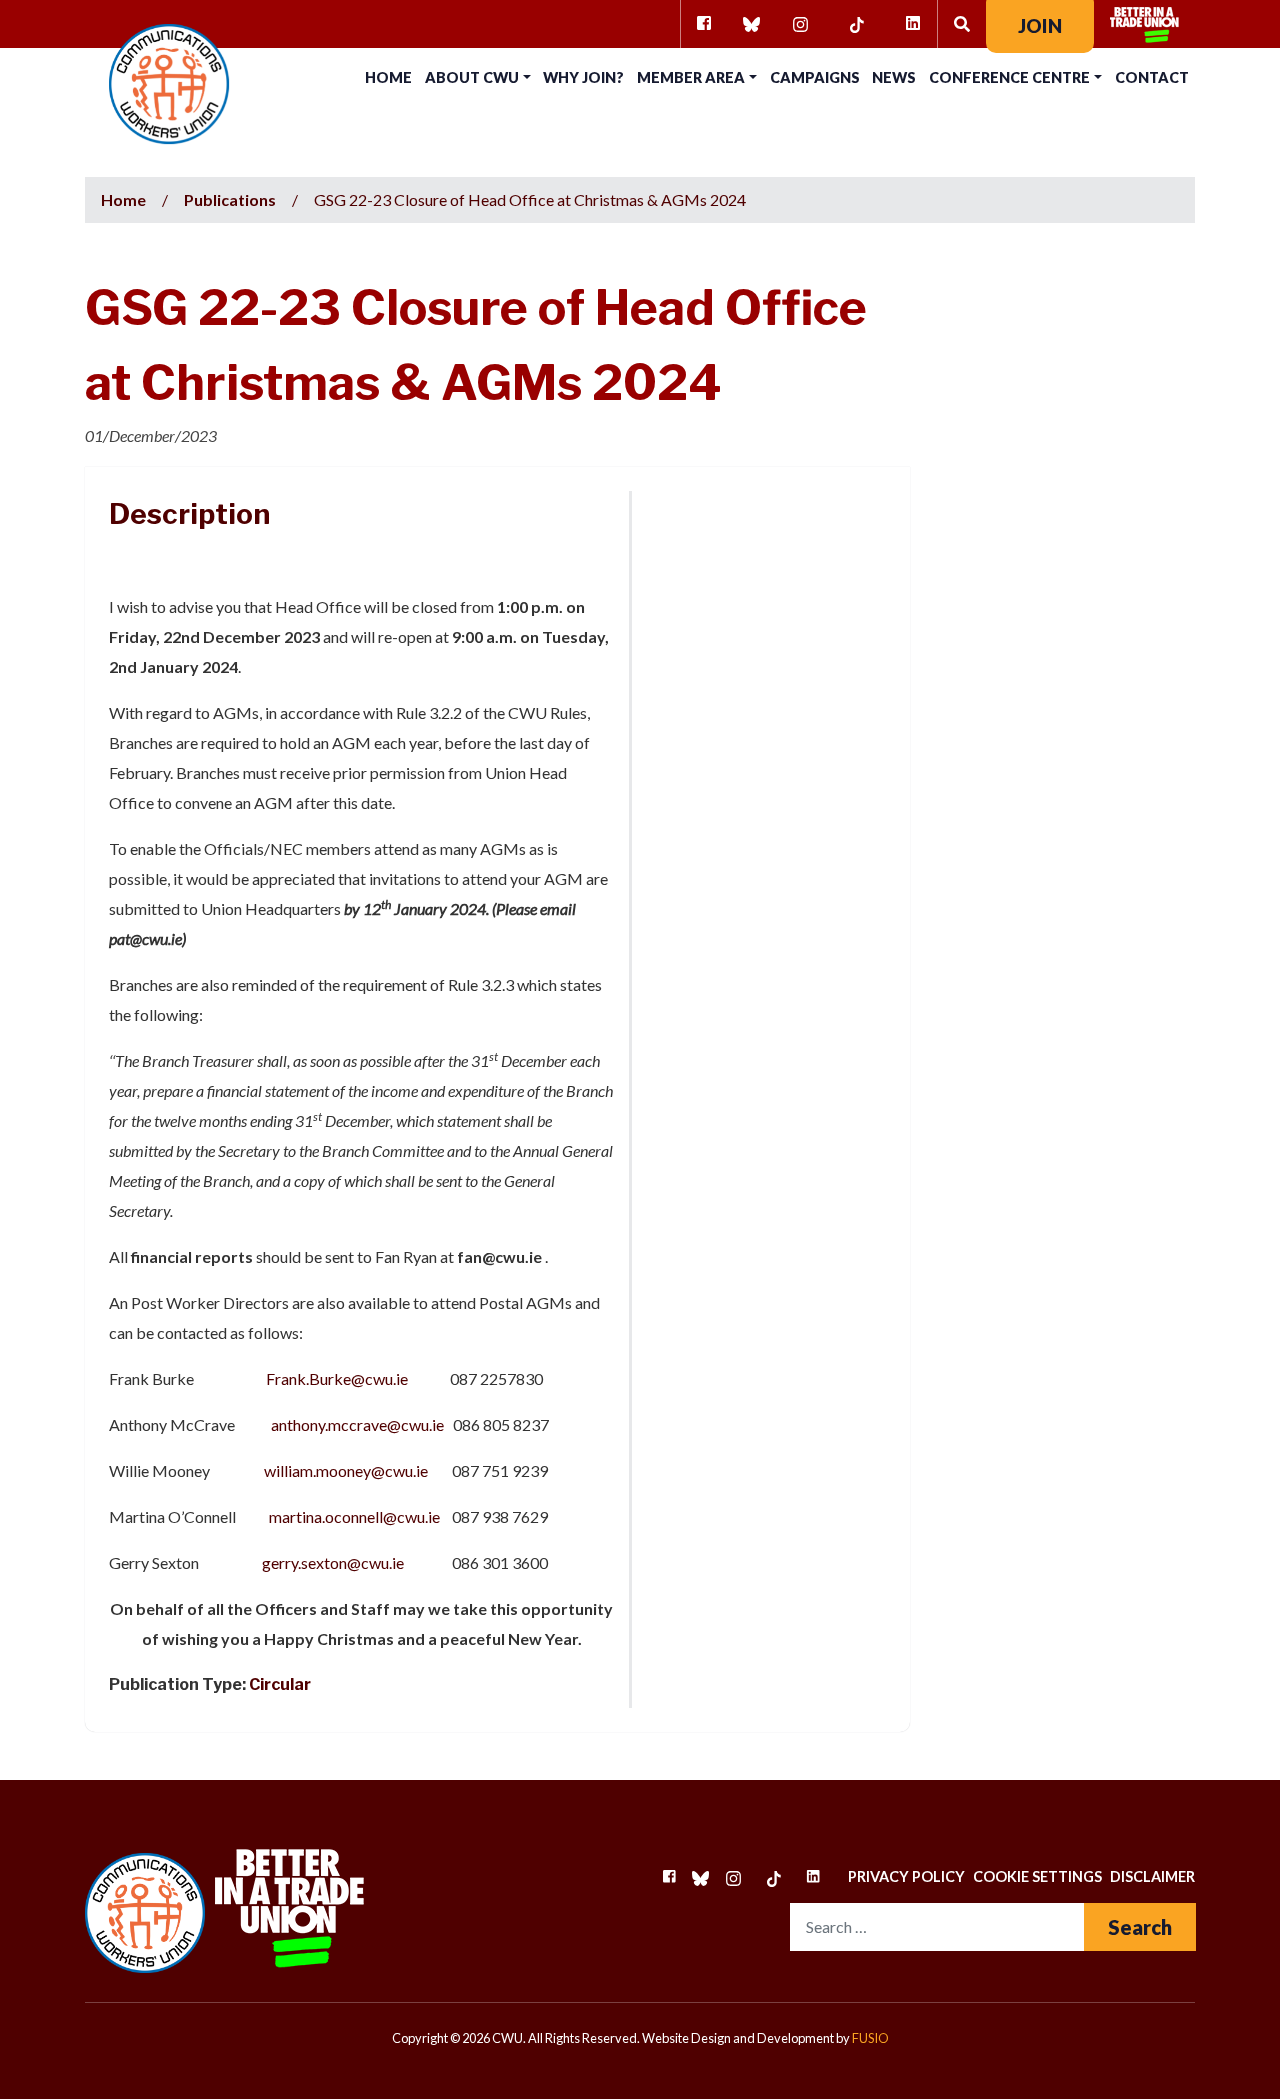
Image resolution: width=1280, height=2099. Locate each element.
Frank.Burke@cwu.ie (337, 1378)
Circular (280, 1684)
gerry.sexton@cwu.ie (333, 1562)
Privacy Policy (906, 1876)
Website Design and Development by (765, 2038)
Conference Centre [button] (1009, 77)
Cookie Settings (1037, 1876)
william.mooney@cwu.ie (346, 1470)
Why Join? (583, 77)
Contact (1152, 77)
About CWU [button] (472, 77)
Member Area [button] (691, 77)
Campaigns (815, 77)
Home (388, 77)
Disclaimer (1152, 1876)
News (894, 77)
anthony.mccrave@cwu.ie (357, 1424)
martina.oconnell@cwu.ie (354, 1516)
